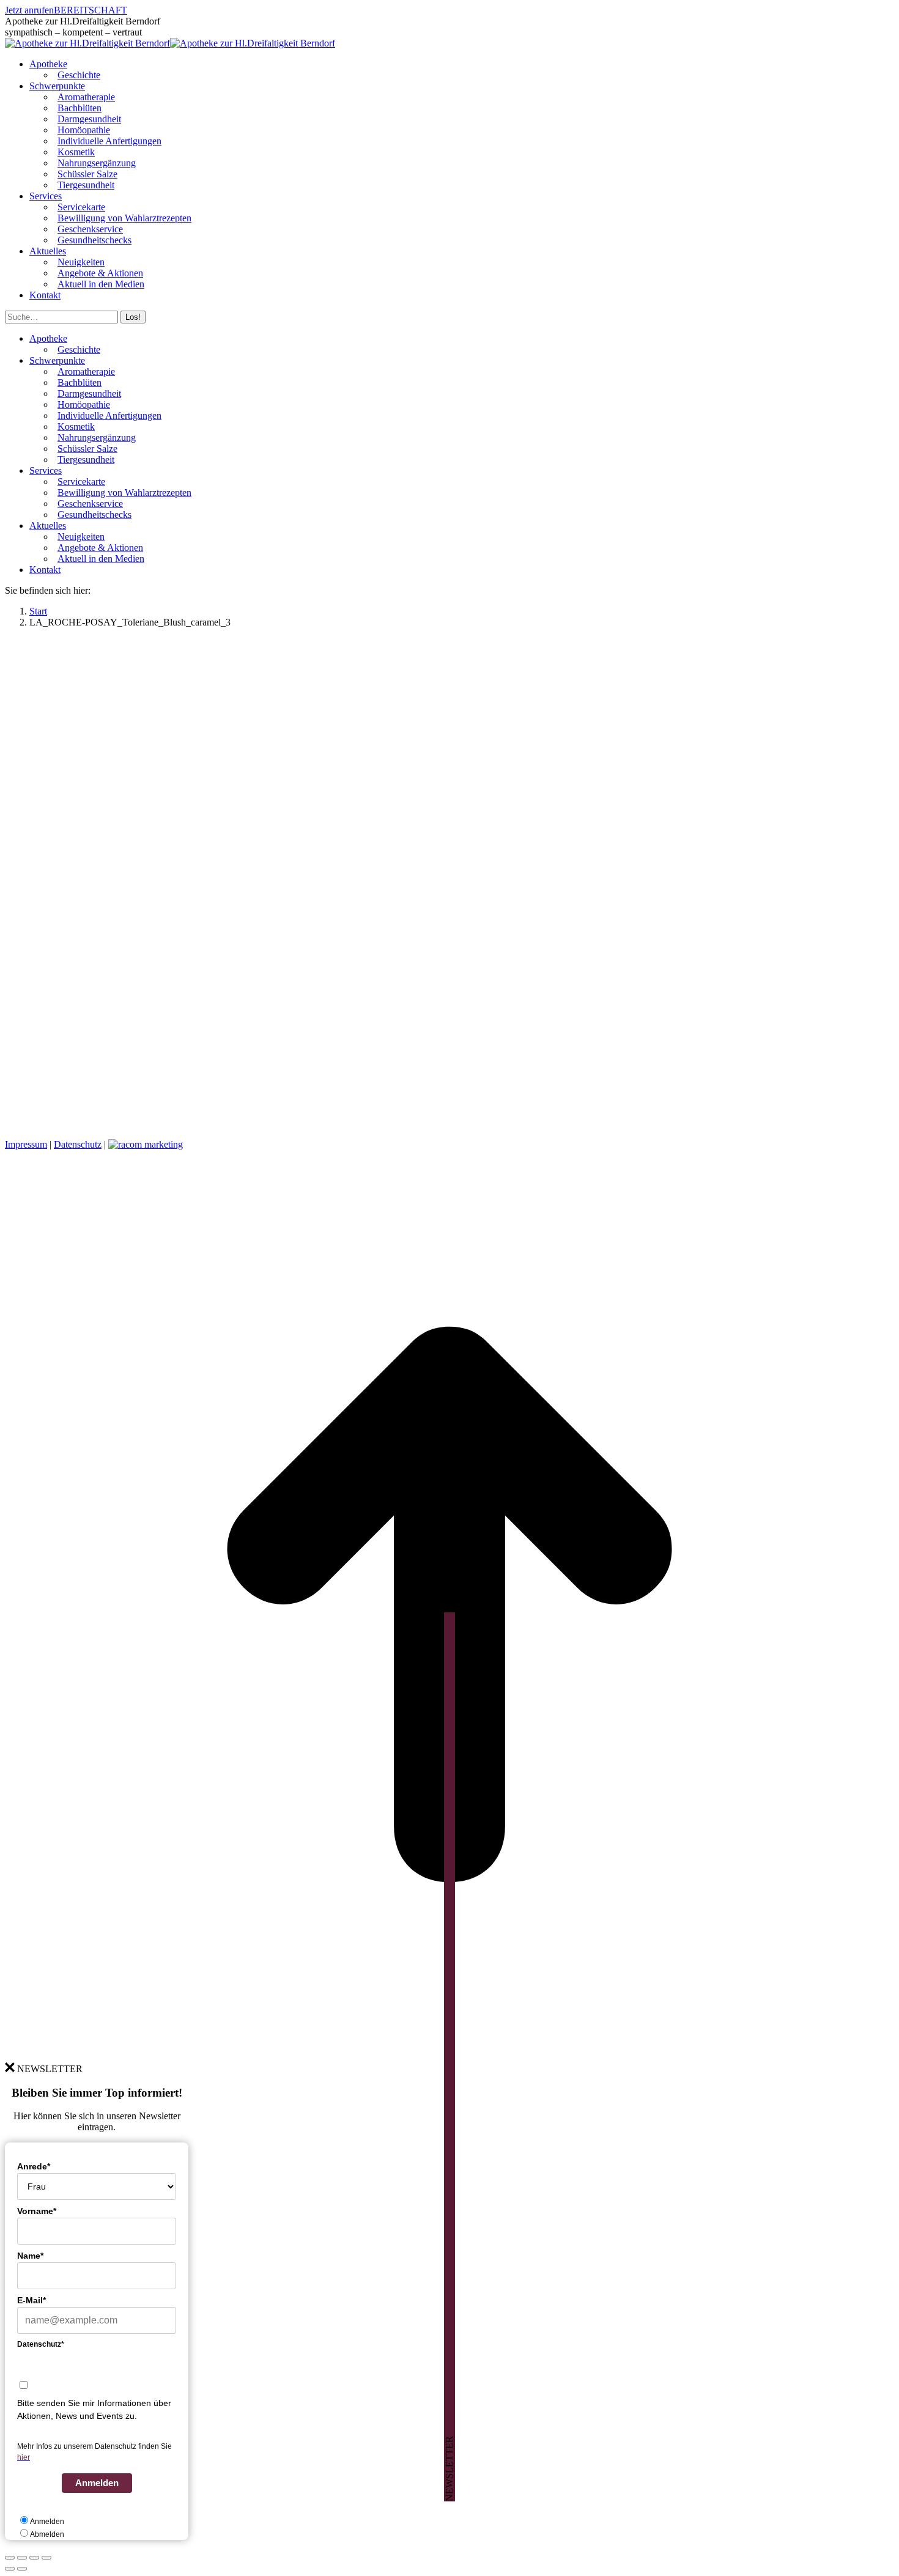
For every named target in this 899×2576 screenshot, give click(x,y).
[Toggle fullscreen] (34, 2558)
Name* (30, 2256)
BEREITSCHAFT (91, 10)
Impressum (26, 1144)
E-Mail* (31, 2300)
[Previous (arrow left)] (10, 2569)
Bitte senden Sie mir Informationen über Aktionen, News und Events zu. (94, 2409)
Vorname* (37, 2211)
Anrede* (34, 2166)
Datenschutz (78, 1144)
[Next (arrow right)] (22, 2569)
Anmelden (97, 2483)
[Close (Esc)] (10, 2558)
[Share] (22, 2558)
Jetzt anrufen (29, 10)
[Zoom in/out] (46, 2558)
